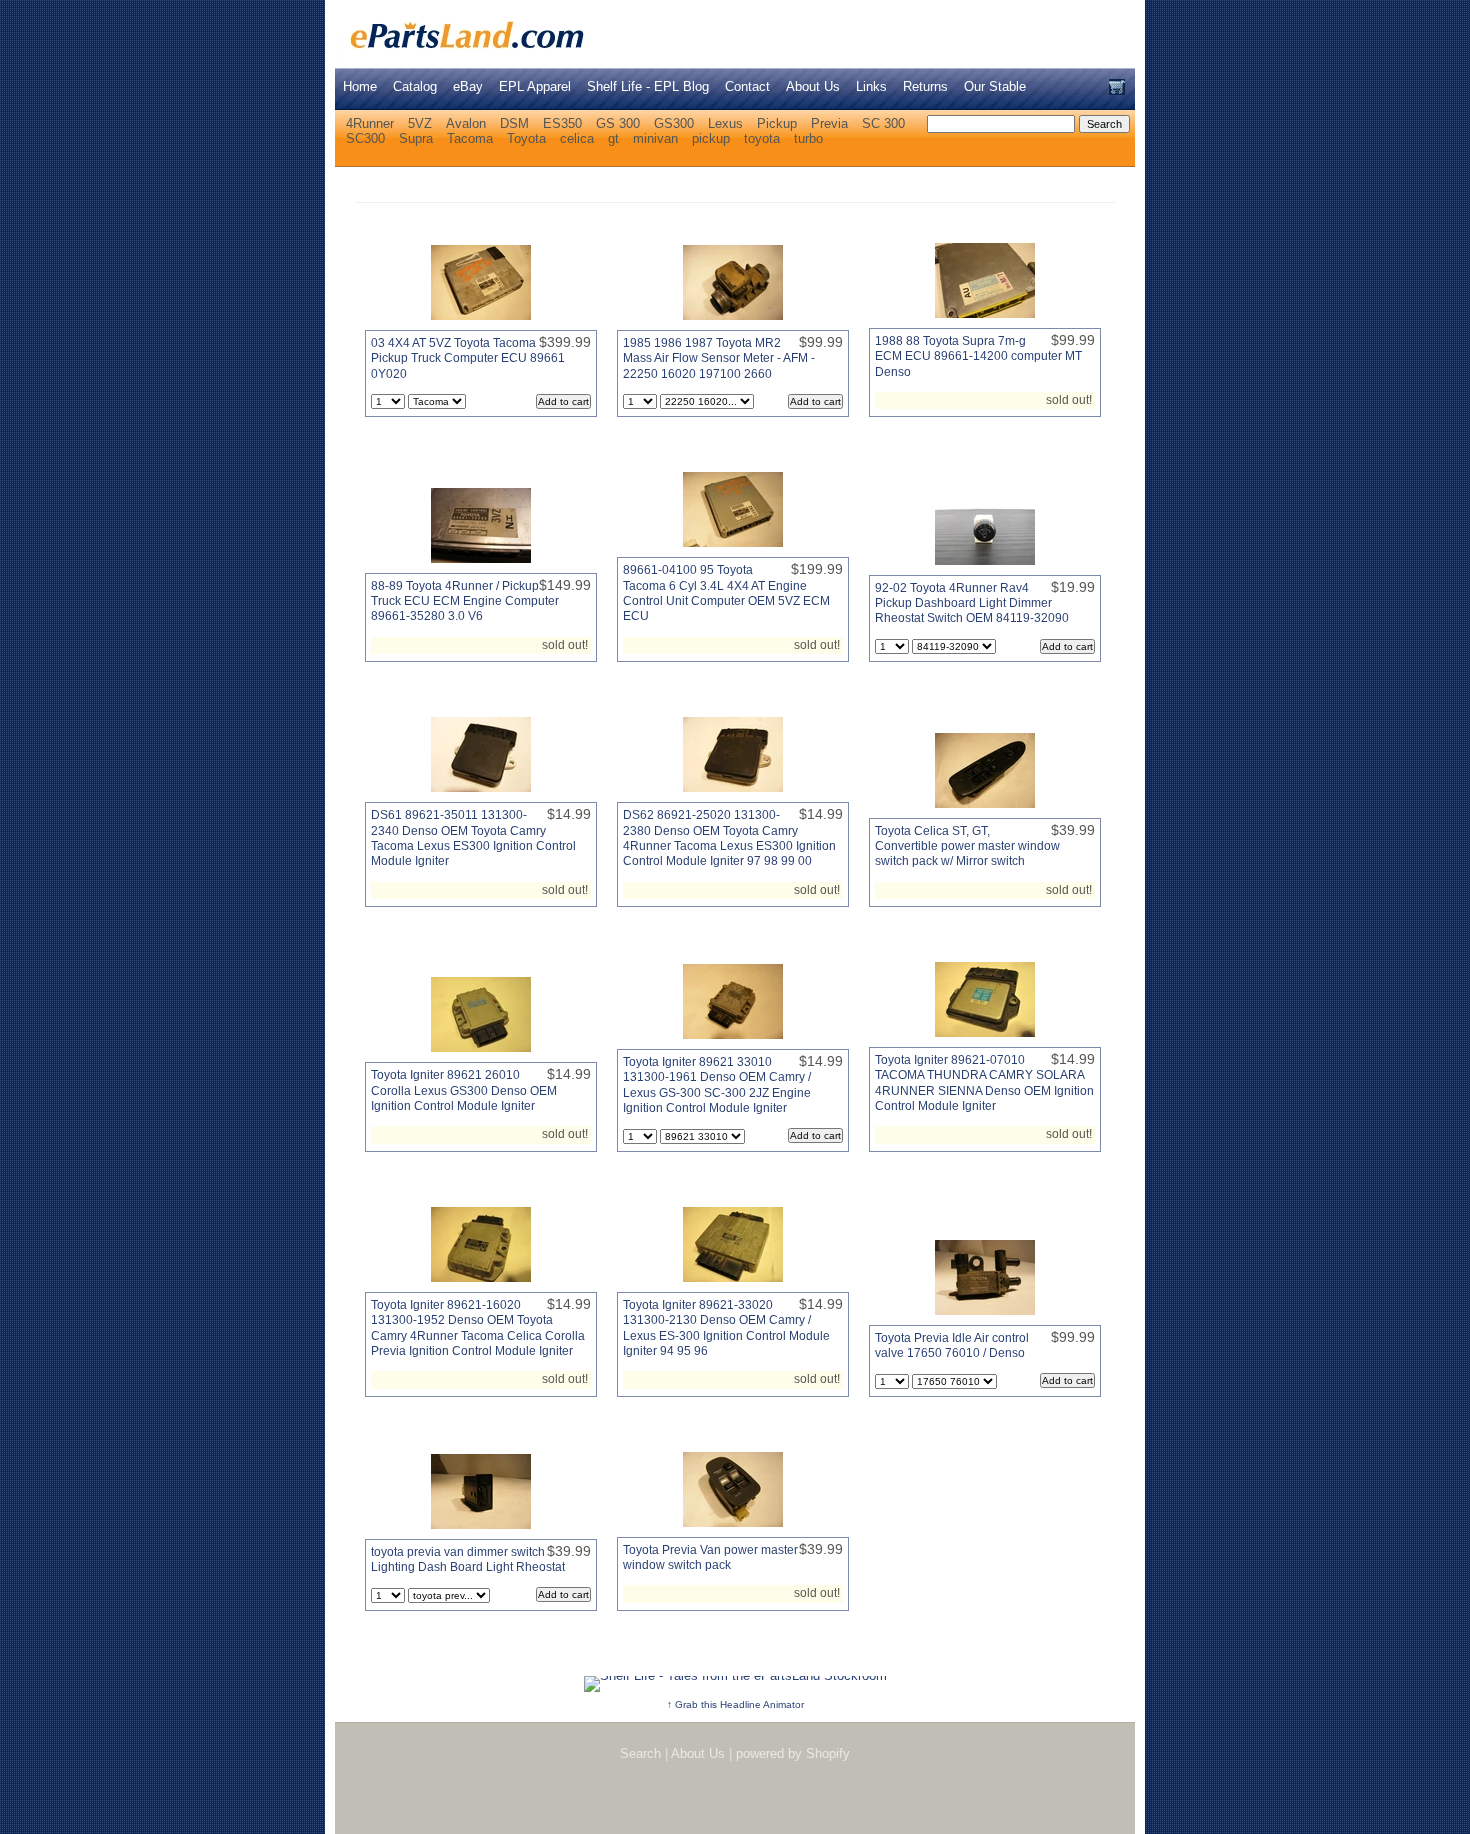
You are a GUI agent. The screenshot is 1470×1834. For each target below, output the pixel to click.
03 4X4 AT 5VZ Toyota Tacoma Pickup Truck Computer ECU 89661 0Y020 (468, 358)
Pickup (777, 123)
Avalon (466, 123)
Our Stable (995, 86)
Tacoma (470, 138)
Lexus (725, 123)
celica (577, 138)
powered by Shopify (793, 1753)
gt (613, 138)
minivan (655, 138)
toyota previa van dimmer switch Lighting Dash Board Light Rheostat (468, 1559)
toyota (762, 138)
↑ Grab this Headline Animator (735, 1704)
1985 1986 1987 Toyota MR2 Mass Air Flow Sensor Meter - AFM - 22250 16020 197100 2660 (719, 358)
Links (871, 86)
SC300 (365, 138)
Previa (829, 123)
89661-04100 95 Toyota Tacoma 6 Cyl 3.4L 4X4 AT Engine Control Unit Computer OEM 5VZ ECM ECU (726, 593)
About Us (813, 86)
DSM (514, 123)
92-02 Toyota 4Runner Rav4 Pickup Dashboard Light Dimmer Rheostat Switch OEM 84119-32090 (972, 603)
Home (360, 86)
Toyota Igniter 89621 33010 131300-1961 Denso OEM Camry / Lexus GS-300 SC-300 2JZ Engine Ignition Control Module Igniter (717, 1085)
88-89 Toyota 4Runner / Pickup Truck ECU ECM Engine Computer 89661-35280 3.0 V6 (465, 601)
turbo (808, 138)
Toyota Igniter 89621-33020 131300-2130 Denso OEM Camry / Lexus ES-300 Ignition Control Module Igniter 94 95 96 (726, 1328)
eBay (468, 86)
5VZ (420, 123)
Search (640, 1753)
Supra (416, 138)
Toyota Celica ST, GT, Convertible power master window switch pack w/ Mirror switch (967, 846)
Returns (925, 86)
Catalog (415, 86)
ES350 (562, 123)
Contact (747, 86)
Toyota (526, 138)
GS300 (674, 123)
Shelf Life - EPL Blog (648, 86)
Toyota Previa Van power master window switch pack (710, 1557)
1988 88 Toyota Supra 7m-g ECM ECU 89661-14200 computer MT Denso (978, 356)
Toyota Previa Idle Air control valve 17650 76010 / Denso (952, 1345)
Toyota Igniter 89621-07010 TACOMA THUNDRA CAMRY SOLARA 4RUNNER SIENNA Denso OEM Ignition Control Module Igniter (984, 1083)
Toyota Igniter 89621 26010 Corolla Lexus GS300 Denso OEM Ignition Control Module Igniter (464, 1090)
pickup (711, 138)
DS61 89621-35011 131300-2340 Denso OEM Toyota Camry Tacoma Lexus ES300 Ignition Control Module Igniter (473, 838)
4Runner (370, 123)
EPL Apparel (535, 86)
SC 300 (883, 123)
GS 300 (618, 123)
